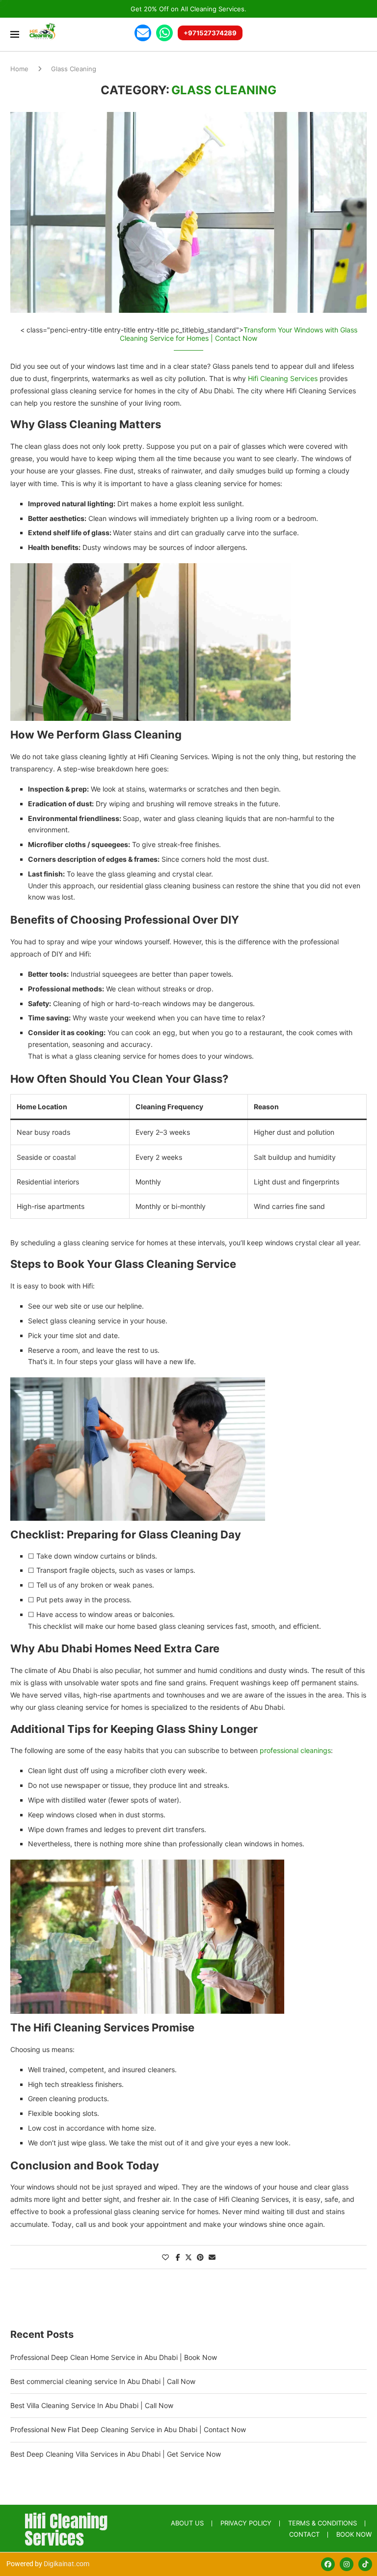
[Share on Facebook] (178, 2257)
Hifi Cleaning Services (283, 378)
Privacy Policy (246, 2523)
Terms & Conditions (323, 2523)
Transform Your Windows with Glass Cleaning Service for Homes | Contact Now (239, 334)
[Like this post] (165, 2257)
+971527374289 (210, 33)
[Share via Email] (212, 2257)
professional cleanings (295, 1750)
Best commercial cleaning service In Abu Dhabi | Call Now (103, 2381)
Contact (304, 2534)
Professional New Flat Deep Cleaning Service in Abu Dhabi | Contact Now (128, 2429)
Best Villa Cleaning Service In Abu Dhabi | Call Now (92, 2405)
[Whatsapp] (164, 33)
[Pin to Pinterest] (200, 2257)
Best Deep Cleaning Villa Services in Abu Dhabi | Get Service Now (116, 2454)
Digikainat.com (67, 2564)
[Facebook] (328, 2564)
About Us (187, 2523)
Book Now (354, 2534)
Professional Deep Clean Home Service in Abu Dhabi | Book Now (114, 2357)
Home (19, 69)
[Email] (143, 33)
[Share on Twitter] (188, 2257)
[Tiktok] (365, 2564)
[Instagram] (347, 2564)
